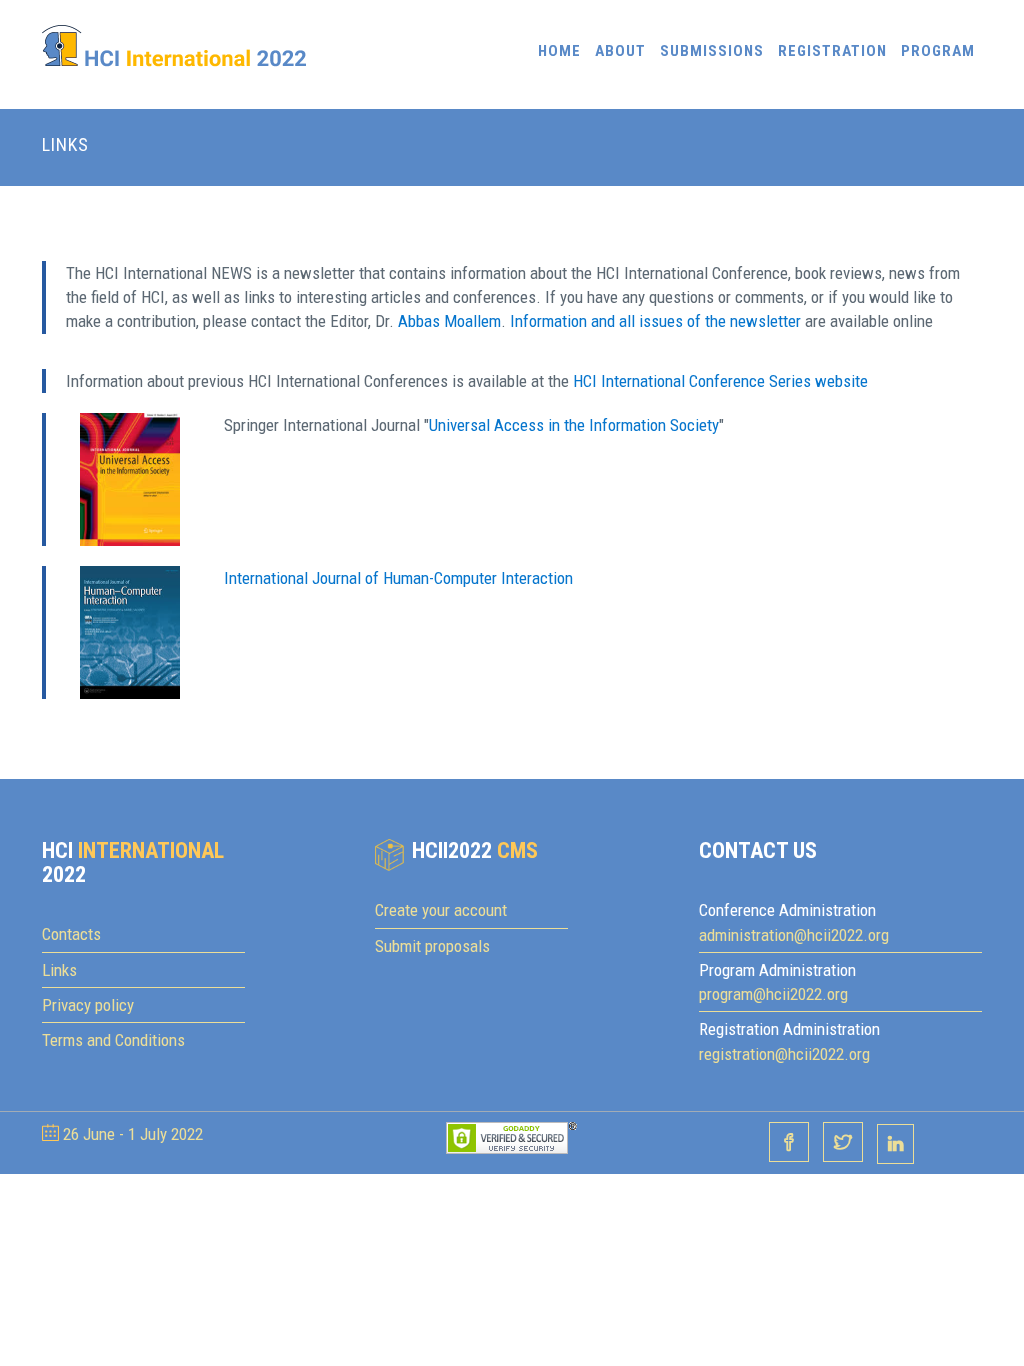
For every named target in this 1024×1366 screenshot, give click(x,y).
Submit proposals (432, 946)
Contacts (71, 934)
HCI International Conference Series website (720, 381)
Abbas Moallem (449, 321)
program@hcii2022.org (773, 994)
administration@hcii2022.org (794, 935)
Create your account (441, 910)
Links (59, 970)
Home (559, 51)
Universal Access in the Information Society (574, 425)
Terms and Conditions (113, 1040)
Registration (832, 51)
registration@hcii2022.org (784, 1054)
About (620, 51)
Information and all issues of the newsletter (655, 321)
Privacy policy (88, 1005)
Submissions (712, 51)
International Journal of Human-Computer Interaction (398, 578)
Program (938, 51)
